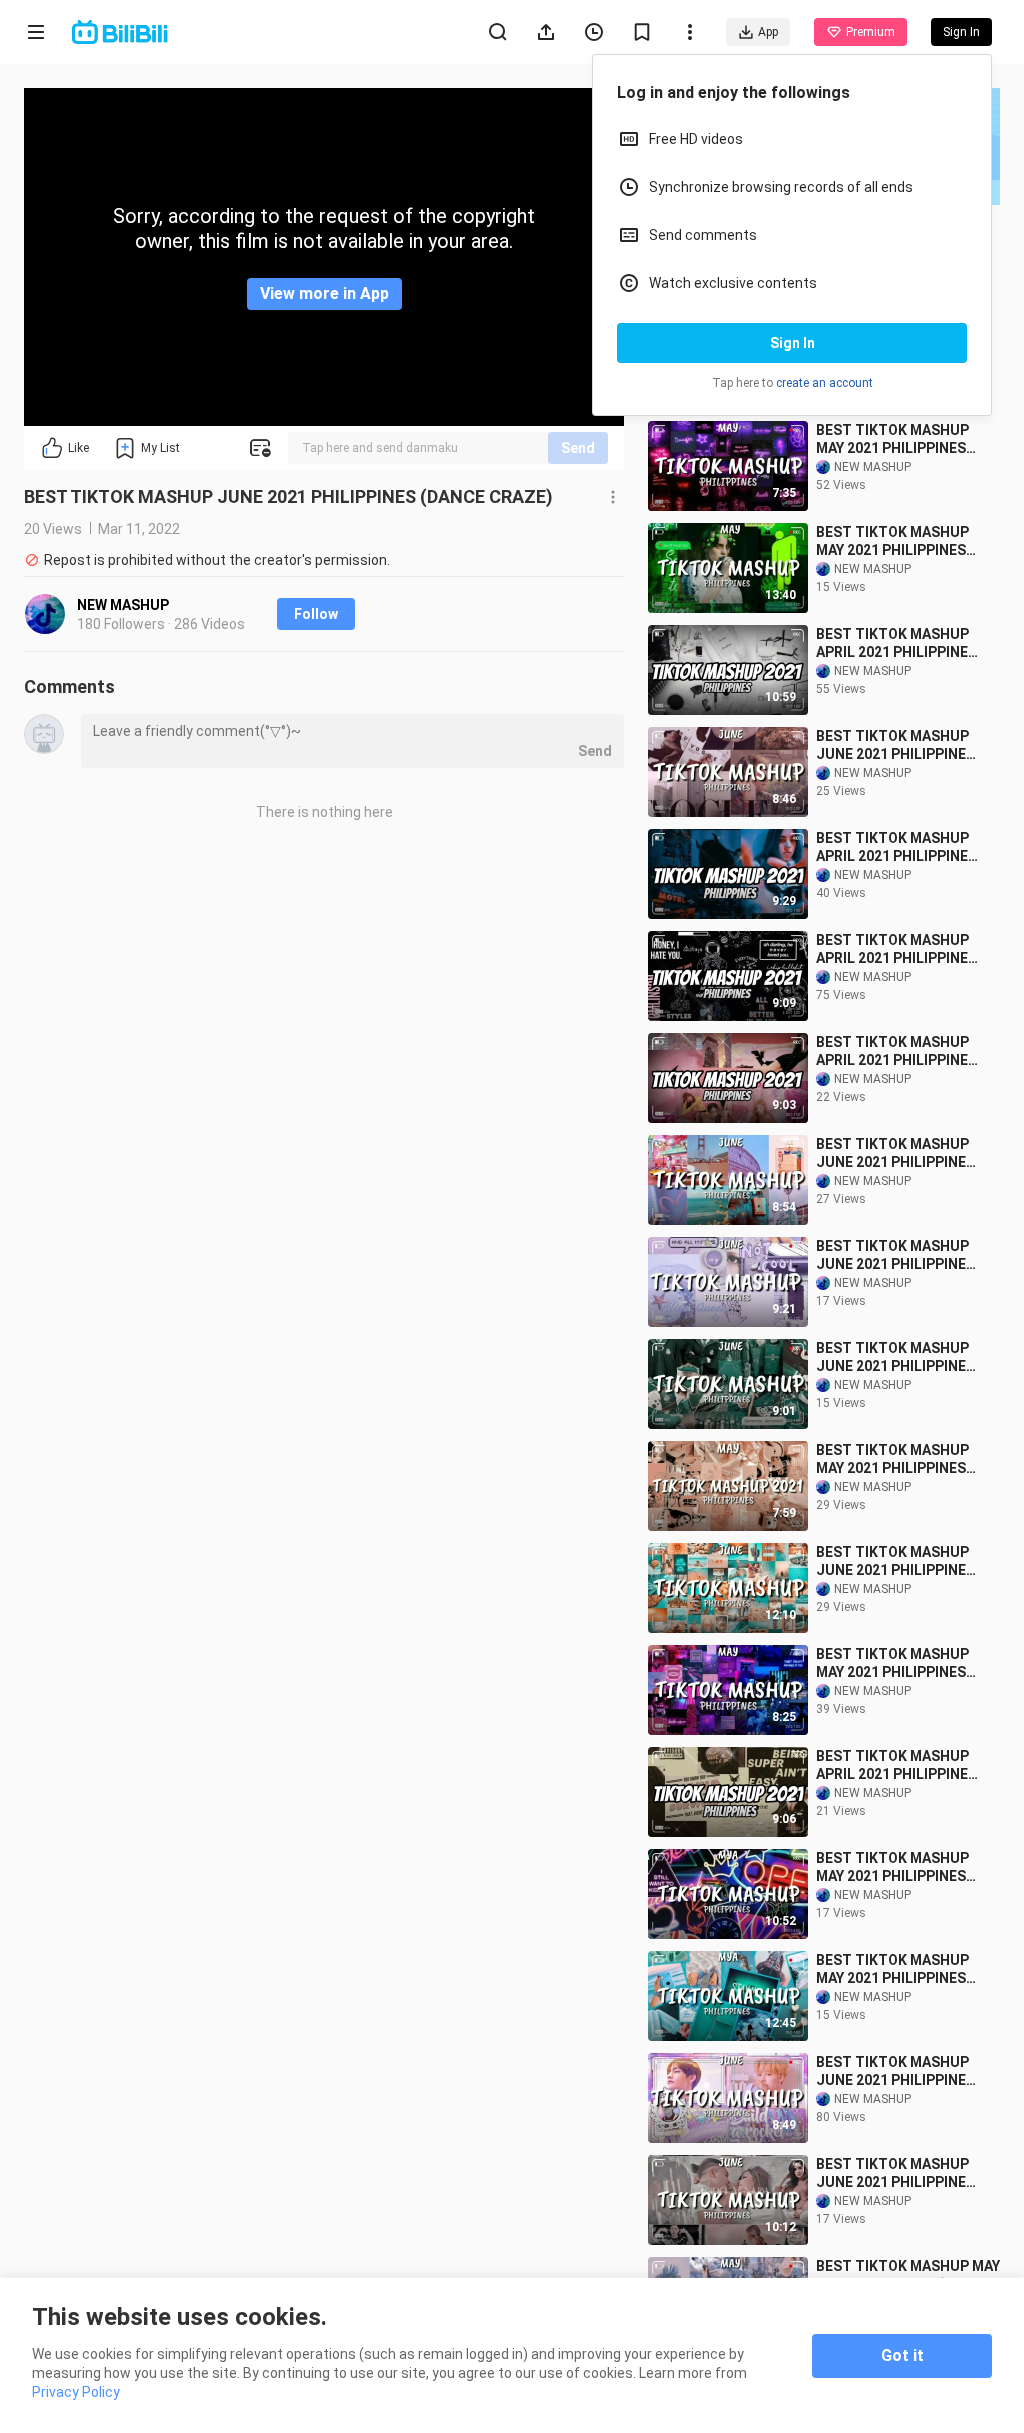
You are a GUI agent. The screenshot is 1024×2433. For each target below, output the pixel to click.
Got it (902, 2355)
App (768, 32)
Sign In (792, 343)
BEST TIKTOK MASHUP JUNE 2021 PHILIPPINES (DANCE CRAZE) (895, 745)
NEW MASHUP (123, 605)
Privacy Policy (76, 2392)
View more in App (324, 293)
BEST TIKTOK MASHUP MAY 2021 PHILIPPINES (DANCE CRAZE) (892, 439)
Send (578, 448)
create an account (824, 383)
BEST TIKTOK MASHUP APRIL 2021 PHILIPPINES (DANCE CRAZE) (896, 643)
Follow (316, 614)
